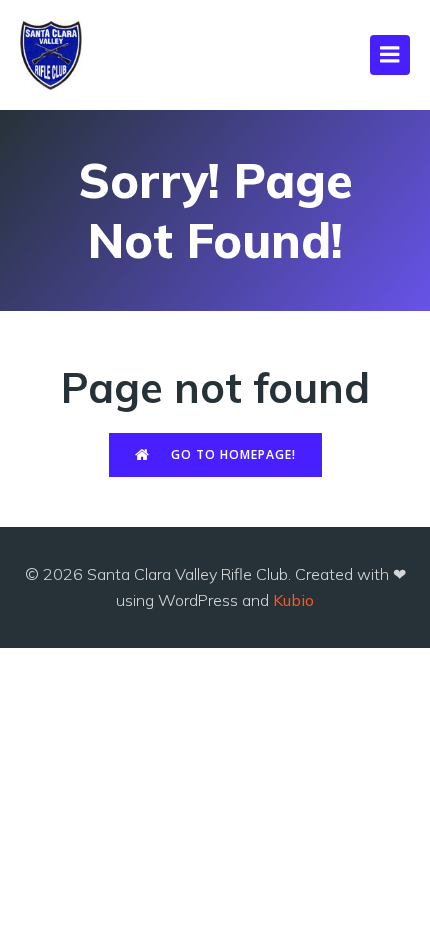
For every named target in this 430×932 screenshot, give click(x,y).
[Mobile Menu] (390, 55)
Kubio (293, 600)
